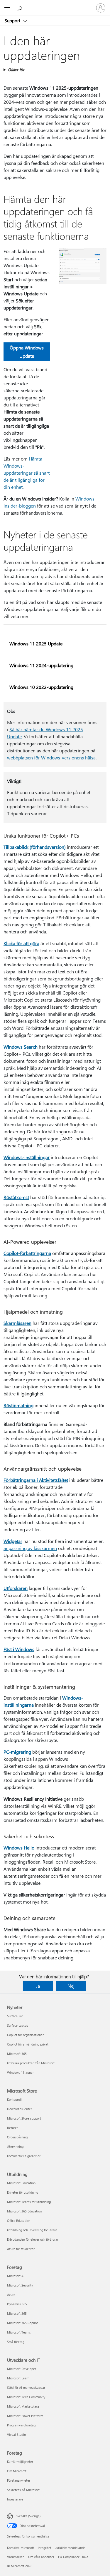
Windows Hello (19, 1848)
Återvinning (15, 2146)
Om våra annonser (41, 2557)
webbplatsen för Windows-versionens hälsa (51, 758)
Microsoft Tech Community (26, 2397)
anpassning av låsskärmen (30, 1548)
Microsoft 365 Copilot (22, 2323)
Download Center (20, 2109)
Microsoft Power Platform (25, 2416)
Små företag (16, 2342)
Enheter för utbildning (23, 2192)
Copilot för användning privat (28, 2044)
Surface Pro (15, 2016)
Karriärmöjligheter (20, 2462)
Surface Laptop (18, 2025)
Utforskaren (16, 1588)
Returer (12, 2128)
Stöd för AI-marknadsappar (26, 2387)
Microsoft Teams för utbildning (29, 2202)
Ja (38, 1986)
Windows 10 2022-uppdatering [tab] (41, 687)
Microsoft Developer (22, 2369)
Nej (71, 1986)
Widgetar (13, 1541)
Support (13, 21)
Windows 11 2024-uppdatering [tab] (41, 665)
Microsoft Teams (19, 2332)
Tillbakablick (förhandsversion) (35, 847)
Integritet (45, 2548)
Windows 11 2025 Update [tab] (36, 643)
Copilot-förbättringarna (27, 1253)
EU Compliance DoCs (73, 2557)
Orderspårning (17, 2137)
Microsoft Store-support (24, 2118)
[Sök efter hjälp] (21, 8)
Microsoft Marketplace (23, 2406)
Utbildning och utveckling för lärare (32, 2230)
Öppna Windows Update (27, 352)
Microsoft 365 (17, 2054)
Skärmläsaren (17, 1323)
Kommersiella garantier (24, 2156)
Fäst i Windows (19, 1649)
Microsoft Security (20, 2285)
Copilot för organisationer (25, 2035)
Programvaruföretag (21, 2425)
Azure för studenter (21, 2249)
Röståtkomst (16, 1197)
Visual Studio (16, 2434)
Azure (11, 2295)
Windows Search (21, 1047)
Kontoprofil (15, 2099)
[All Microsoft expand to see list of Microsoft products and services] (7, 8)
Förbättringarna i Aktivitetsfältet (36, 1480)
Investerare (15, 2499)
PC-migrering (17, 1752)
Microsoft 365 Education (24, 2211)
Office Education (19, 2221)
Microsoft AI (16, 2276)
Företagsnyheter (19, 2480)
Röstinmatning (18, 1405)
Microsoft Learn (18, 2378)
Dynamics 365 (17, 2304)
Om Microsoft (17, 2471)
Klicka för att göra (21, 943)
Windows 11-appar (20, 2072)
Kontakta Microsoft (21, 2548)
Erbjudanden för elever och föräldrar (33, 2239)
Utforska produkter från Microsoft (31, 2063)
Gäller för (16, 70)
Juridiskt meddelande (70, 2548)
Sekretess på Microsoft (23, 2490)
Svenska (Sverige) (28, 2516)
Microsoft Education (21, 2183)
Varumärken (16, 2557)
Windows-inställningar (27, 1157)
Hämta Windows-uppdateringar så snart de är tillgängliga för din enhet (27, 473)
